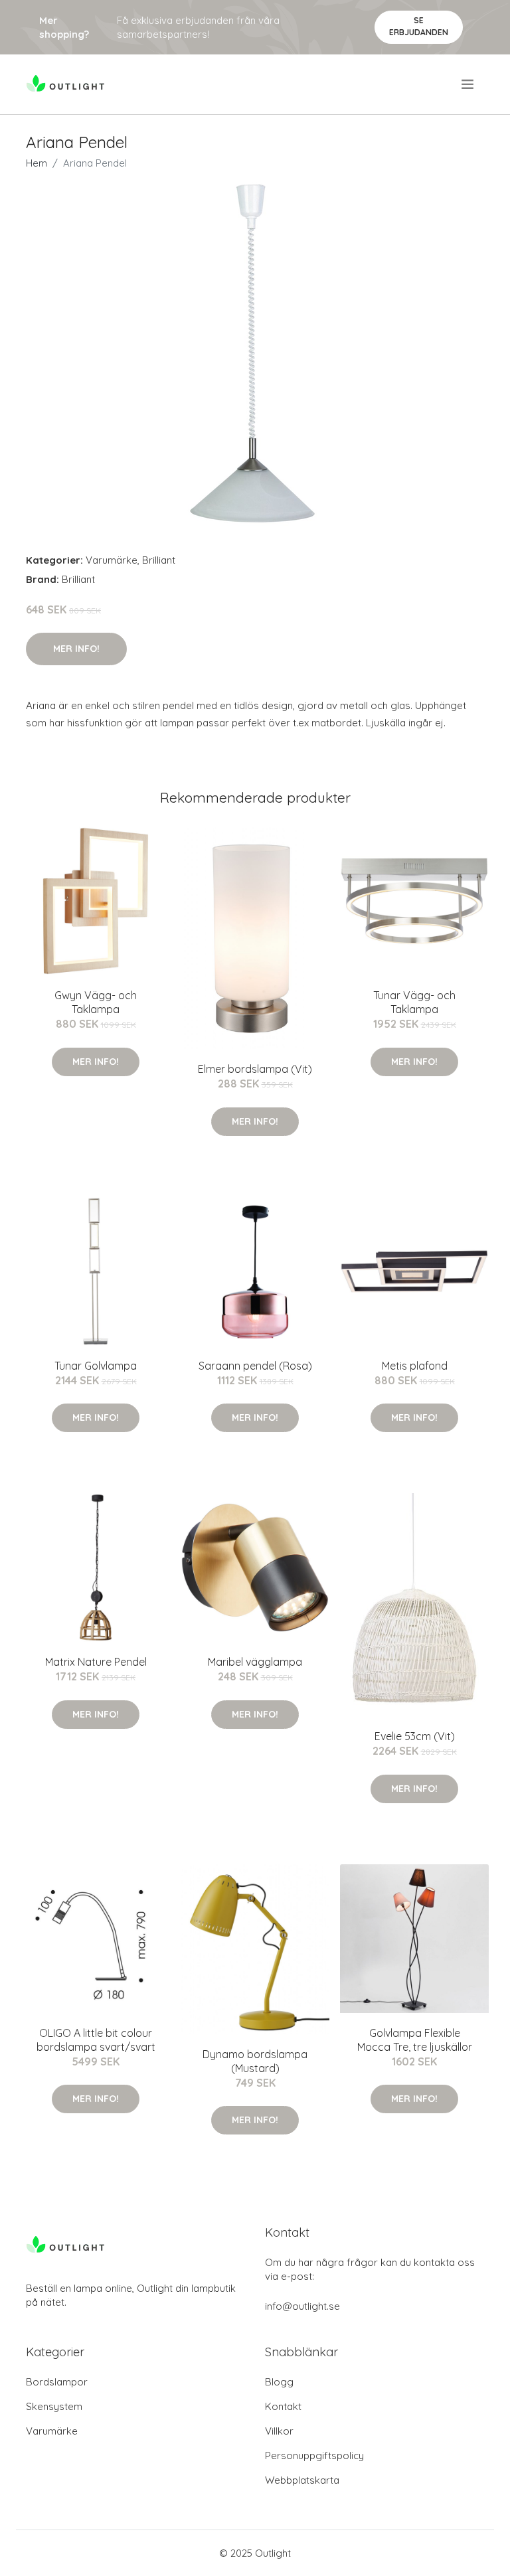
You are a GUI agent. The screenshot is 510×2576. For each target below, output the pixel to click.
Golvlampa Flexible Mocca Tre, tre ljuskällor (415, 2040)
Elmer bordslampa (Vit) (255, 1069)
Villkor (279, 2431)
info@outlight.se (302, 2306)
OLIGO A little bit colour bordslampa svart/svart (96, 2040)
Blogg (279, 2382)
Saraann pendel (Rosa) (255, 1366)
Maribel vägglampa (255, 1662)
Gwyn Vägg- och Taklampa (96, 1002)
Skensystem (54, 2406)
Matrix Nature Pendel (96, 1662)
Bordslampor (57, 2382)
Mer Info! (76, 649)
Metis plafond (415, 1366)
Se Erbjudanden (419, 26)
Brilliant (159, 560)
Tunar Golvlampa (96, 1366)
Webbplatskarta (302, 2480)
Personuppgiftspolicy (314, 2455)
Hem (37, 163)
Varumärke (112, 560)
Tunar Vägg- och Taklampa (414, 1002)
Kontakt (283, 2406)
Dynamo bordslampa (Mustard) (255, 2061)
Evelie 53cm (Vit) (415, 1736)
